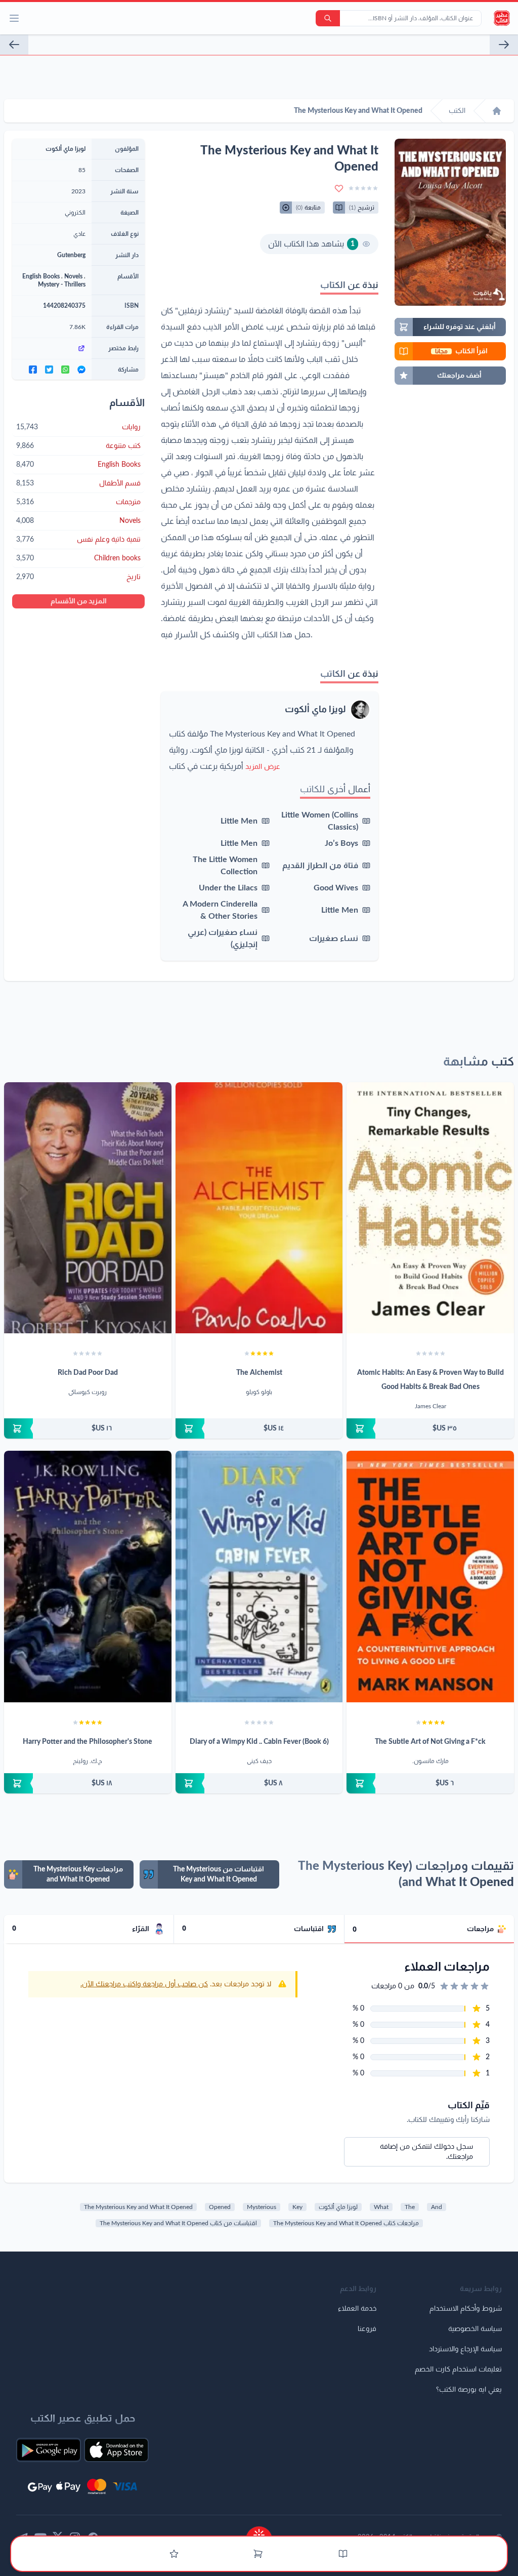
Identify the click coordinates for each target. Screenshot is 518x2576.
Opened (220, 2207)
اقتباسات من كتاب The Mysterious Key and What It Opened (178, 2223)
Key (297, 2207)
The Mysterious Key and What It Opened (138, 2207)
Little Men (239, 821)
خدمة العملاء (357, 2309)
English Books (41, 276)
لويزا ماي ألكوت (315, 710)
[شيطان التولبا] (14, 45)
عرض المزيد (263, 767)
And (437, 2207)
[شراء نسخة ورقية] (430, 1428)
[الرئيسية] (497, 111)
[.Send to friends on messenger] (81, 370)
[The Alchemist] (259, 1208)
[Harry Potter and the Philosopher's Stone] (88, 1576)
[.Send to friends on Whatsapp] (65, 370)
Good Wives (336, 888)
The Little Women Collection (225, 866)
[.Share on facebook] (33, 370)
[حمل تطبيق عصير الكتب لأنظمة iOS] (116, 2450)
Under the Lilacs (228, 888)
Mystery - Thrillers (62, 284)
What (381, 2207)
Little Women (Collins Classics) (320, 821)
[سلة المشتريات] (258, 2554)
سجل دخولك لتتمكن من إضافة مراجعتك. (426, 2152)
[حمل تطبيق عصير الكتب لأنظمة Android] (49, 2450)
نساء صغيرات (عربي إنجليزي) (223, 938)
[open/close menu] (14, 18)
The (410, 2207)
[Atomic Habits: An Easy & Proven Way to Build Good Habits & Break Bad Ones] (430, 1208)
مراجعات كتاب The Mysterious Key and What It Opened (346, 2223)
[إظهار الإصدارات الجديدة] (259, 2532)
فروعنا (367, 2329)
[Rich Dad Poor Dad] (88, 1208)
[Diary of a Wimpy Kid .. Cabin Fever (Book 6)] (259, 1577)
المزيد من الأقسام (79, 601)
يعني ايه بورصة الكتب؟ (469, 2390)
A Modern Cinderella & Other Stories (220, 910)
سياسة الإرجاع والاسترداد (465, 2349)
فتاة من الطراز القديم (320, 866)
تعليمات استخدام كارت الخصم (458, 2369)
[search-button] (328, 18)
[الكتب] (343, 2554)
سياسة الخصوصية (475, 2329)
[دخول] (174, 2554)
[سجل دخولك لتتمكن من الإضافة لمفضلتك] (339, 188)
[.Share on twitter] (49, 370)
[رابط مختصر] (52, 348)
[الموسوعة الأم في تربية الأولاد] (504, 45)
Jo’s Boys (341, 843)
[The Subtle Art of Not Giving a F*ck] (430, 1576)
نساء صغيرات (334, 938)
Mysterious (262, 2207)
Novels (73, 276)
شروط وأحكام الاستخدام (466, 2309)
